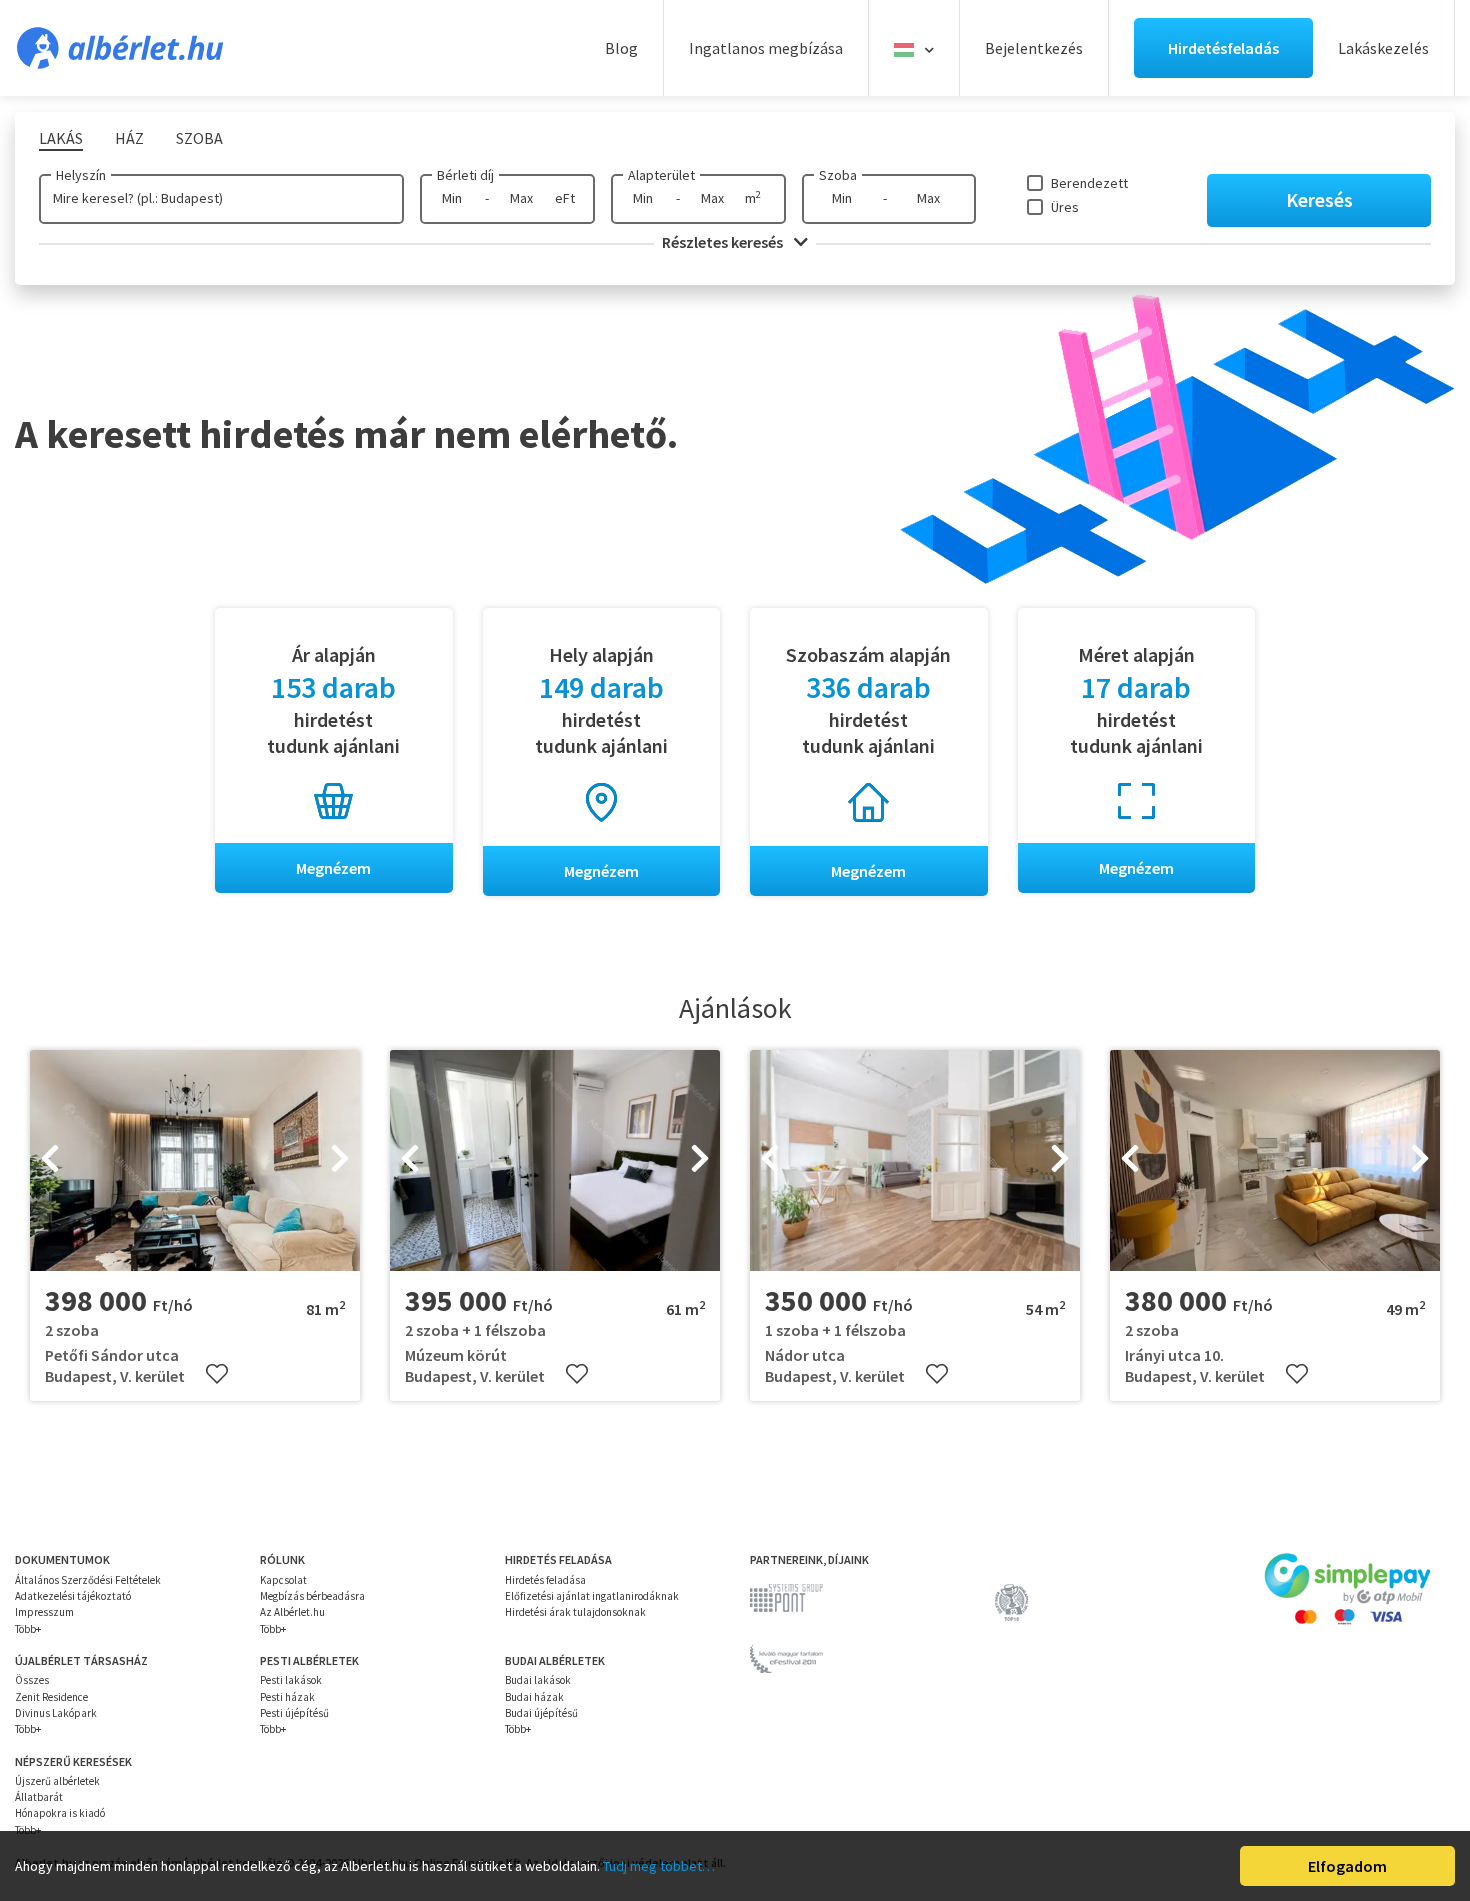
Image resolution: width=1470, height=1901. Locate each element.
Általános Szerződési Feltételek (88, 1580)
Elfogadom (1347, 1866)
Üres (1065, 207)
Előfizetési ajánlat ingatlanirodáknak (592, 1596)
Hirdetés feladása (545, 1580)
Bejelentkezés (1034, 48)
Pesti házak (287, 1697)
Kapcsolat (283, 1580)
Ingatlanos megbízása (766, 48)
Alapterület (661, 175)
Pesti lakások (291, 1680)
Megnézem (333, 868)
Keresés (1319, 199)
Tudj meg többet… (659, 1866)
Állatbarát (39, 1797)
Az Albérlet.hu (292, 1612)
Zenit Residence (51, 1697)
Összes (32, 1680)
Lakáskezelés (1383, 48)
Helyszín (81, 175)
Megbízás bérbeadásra (312, 1596)
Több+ (28, 1629)
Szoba (838, 175)
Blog (621, 48)
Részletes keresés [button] (724, 242)
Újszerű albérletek (57, 1781)
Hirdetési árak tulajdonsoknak (575, 1612)
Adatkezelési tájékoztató (73, 1596)
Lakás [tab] (61, 138)
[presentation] (50, 1161)
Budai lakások (538, 1680)
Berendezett (1089, 183)
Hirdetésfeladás (1223, 48)
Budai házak (534, 1697)
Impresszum (44, 1612)
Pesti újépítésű (294, 1713)
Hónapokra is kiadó (60, 1813)
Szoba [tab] (199, 138)
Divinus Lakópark (56, 1713)
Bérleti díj (465, 175)
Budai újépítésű (541, 1713)
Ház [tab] (129, 138)
